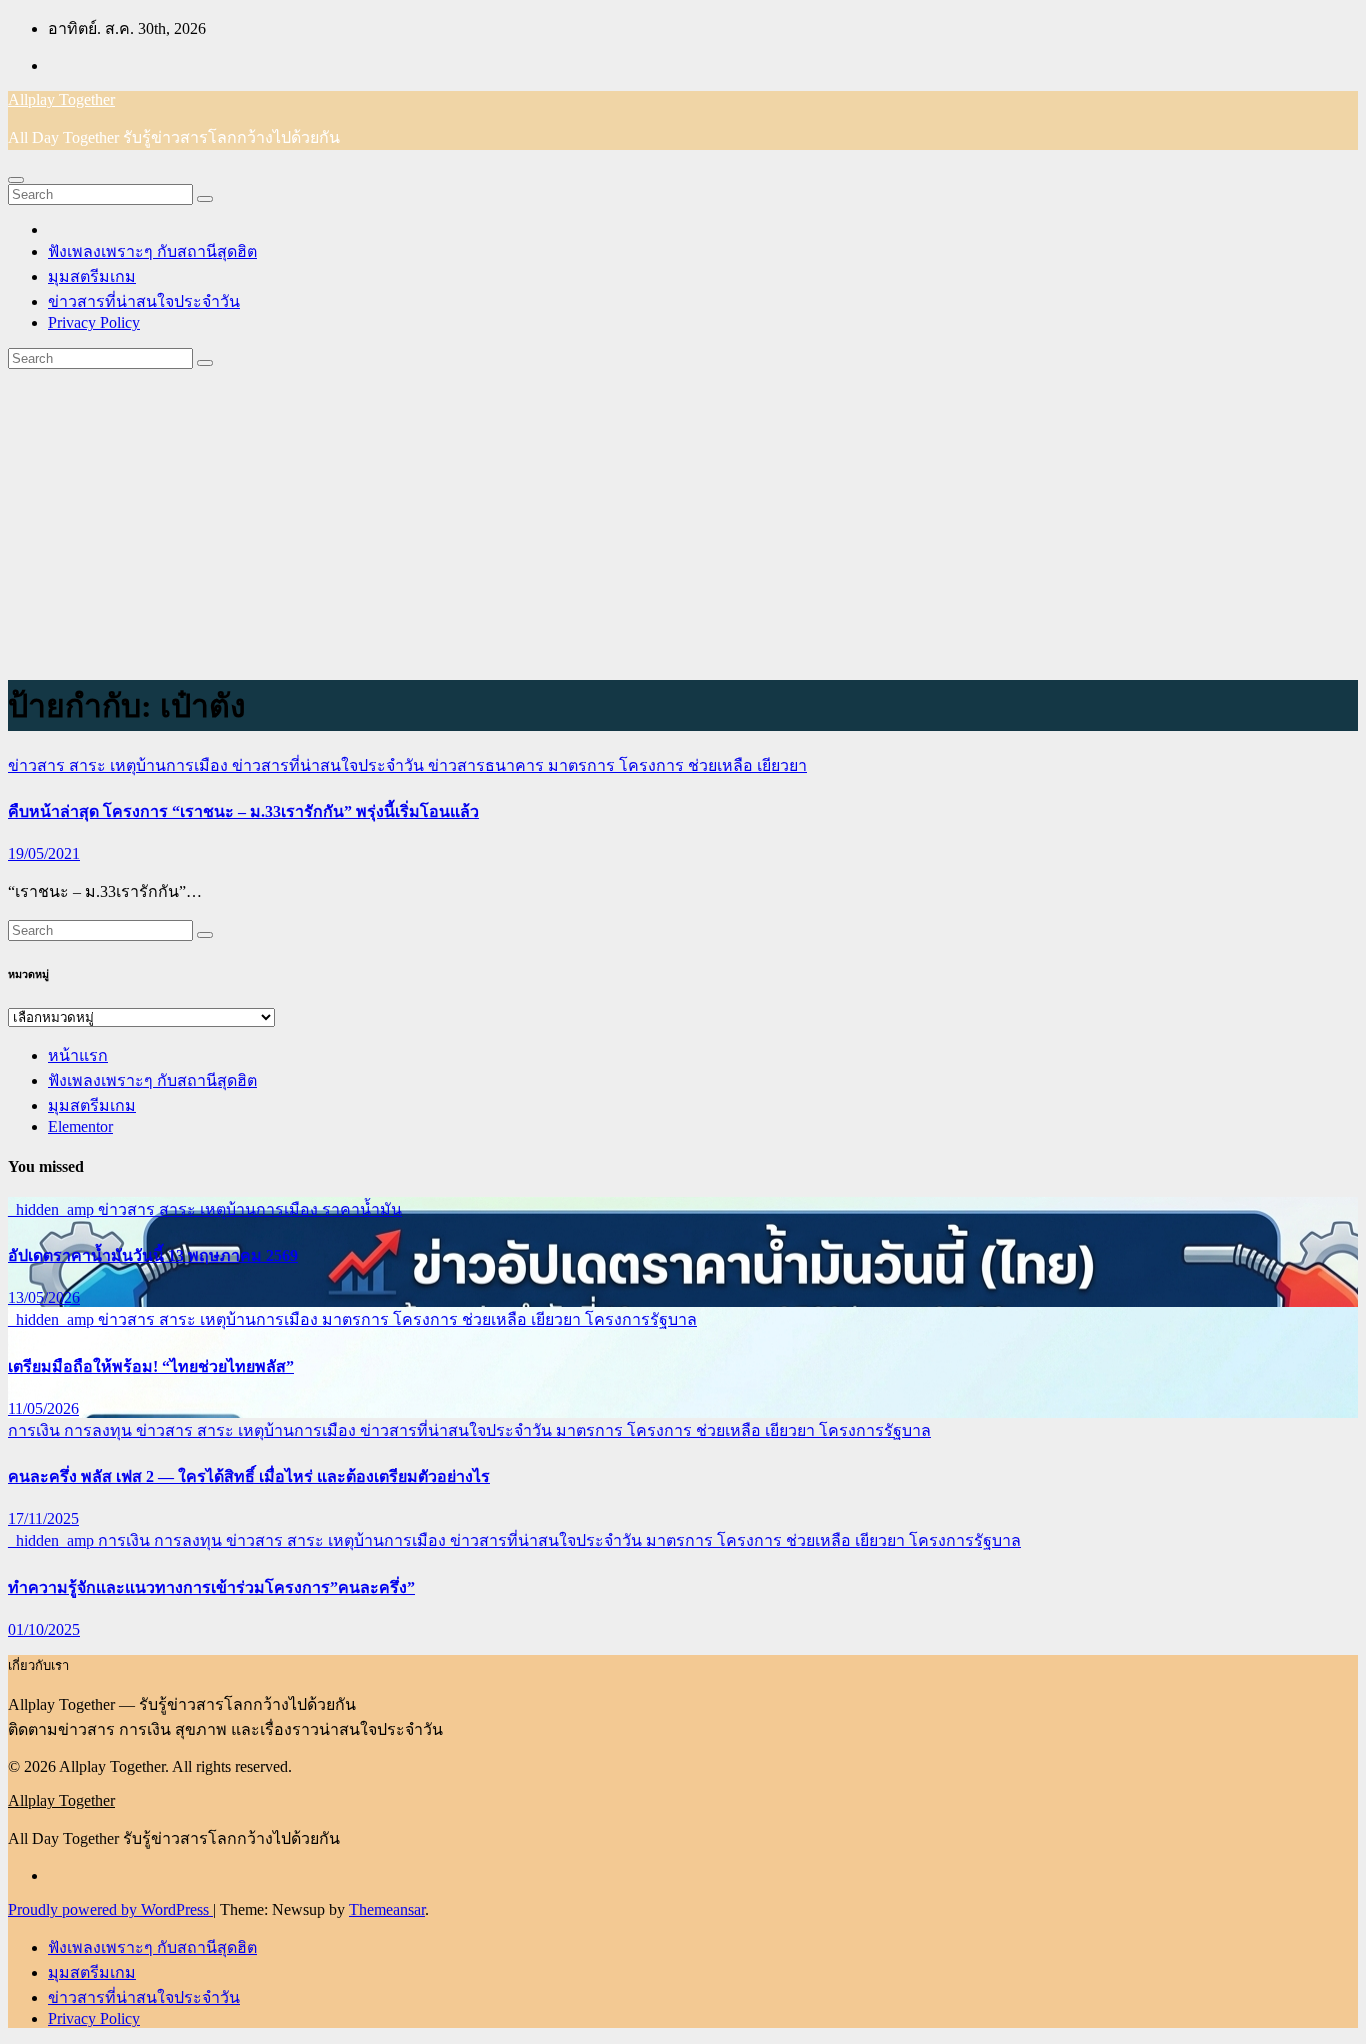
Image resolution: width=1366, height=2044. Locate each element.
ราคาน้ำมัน (362, 1209)
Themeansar (387, 1909)
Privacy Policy (94, 322)
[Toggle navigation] (16, 180)
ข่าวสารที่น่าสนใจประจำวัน (144, 301)
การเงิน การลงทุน (72, 1430)
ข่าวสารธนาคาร (488, 765)
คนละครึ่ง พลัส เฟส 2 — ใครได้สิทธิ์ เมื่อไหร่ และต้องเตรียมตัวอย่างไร (249, 1476)
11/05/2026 (43, 1408)
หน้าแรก (78, 1055)
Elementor (80, 1126)
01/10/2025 (44, 1629)
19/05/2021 (44, 853)
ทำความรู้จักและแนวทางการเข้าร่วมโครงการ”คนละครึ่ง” (211, 1587)
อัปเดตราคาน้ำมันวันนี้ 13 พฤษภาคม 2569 (153, 1255)
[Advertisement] (683, 519)
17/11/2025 (43, 1518)
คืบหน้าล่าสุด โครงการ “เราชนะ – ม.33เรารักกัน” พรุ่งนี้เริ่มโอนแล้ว (243, 811)
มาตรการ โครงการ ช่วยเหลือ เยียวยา (677, 765)
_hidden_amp (53, 1209)
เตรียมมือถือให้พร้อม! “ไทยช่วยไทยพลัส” (151, 1366)
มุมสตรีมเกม (92, 276)
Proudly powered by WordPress (110, 1909)
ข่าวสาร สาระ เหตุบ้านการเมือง (120, 765)
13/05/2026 (44, 1297)
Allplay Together (61, 99)
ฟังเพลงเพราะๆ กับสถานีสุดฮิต (152, 251)
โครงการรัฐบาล (641, 1319)
